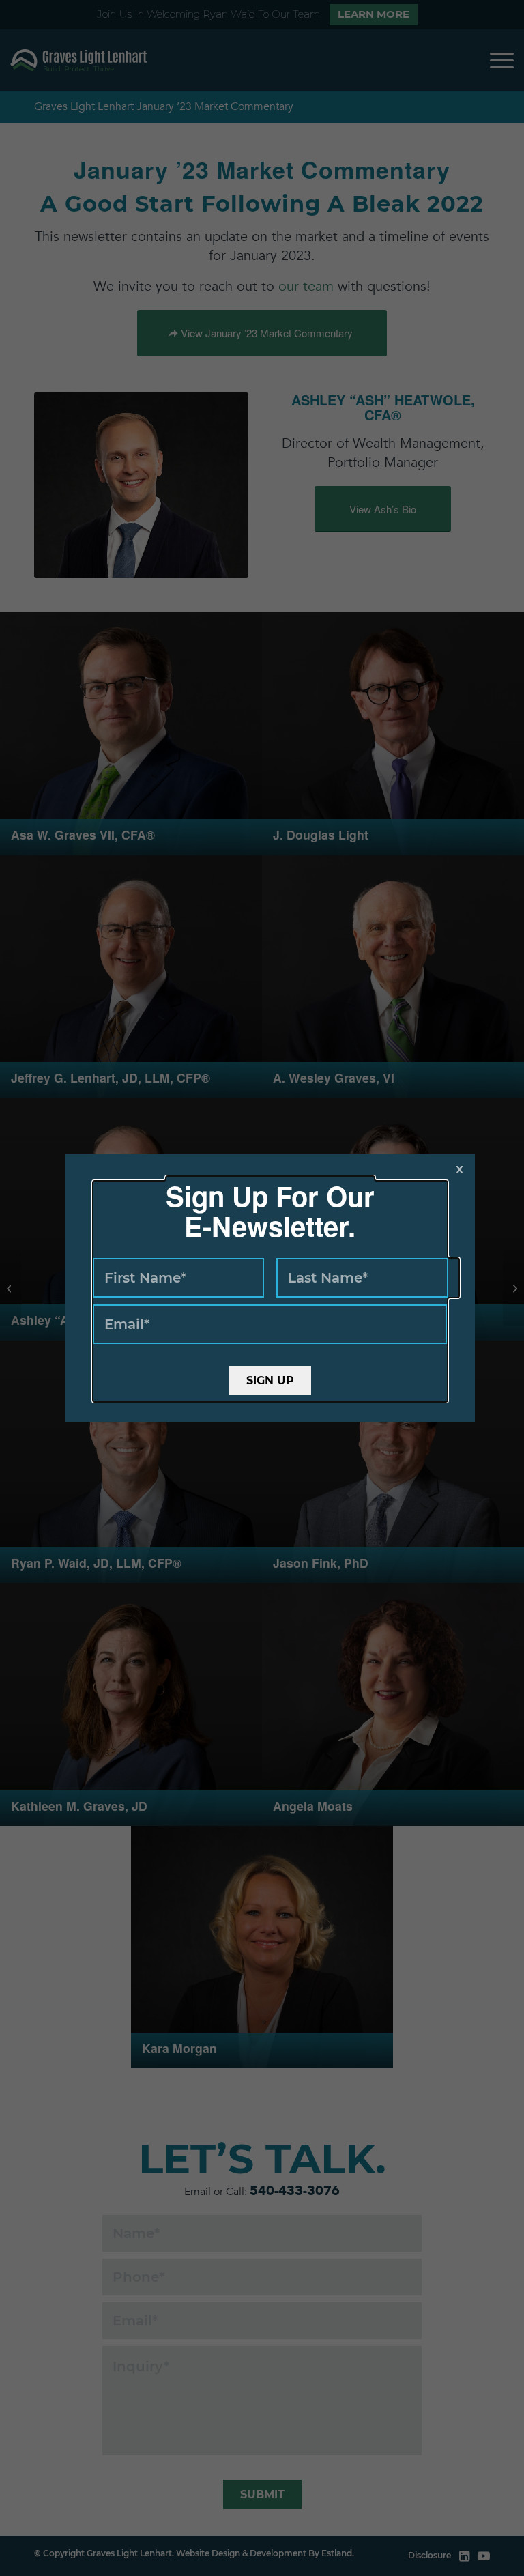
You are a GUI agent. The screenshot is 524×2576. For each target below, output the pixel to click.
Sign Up (270, 1380)
